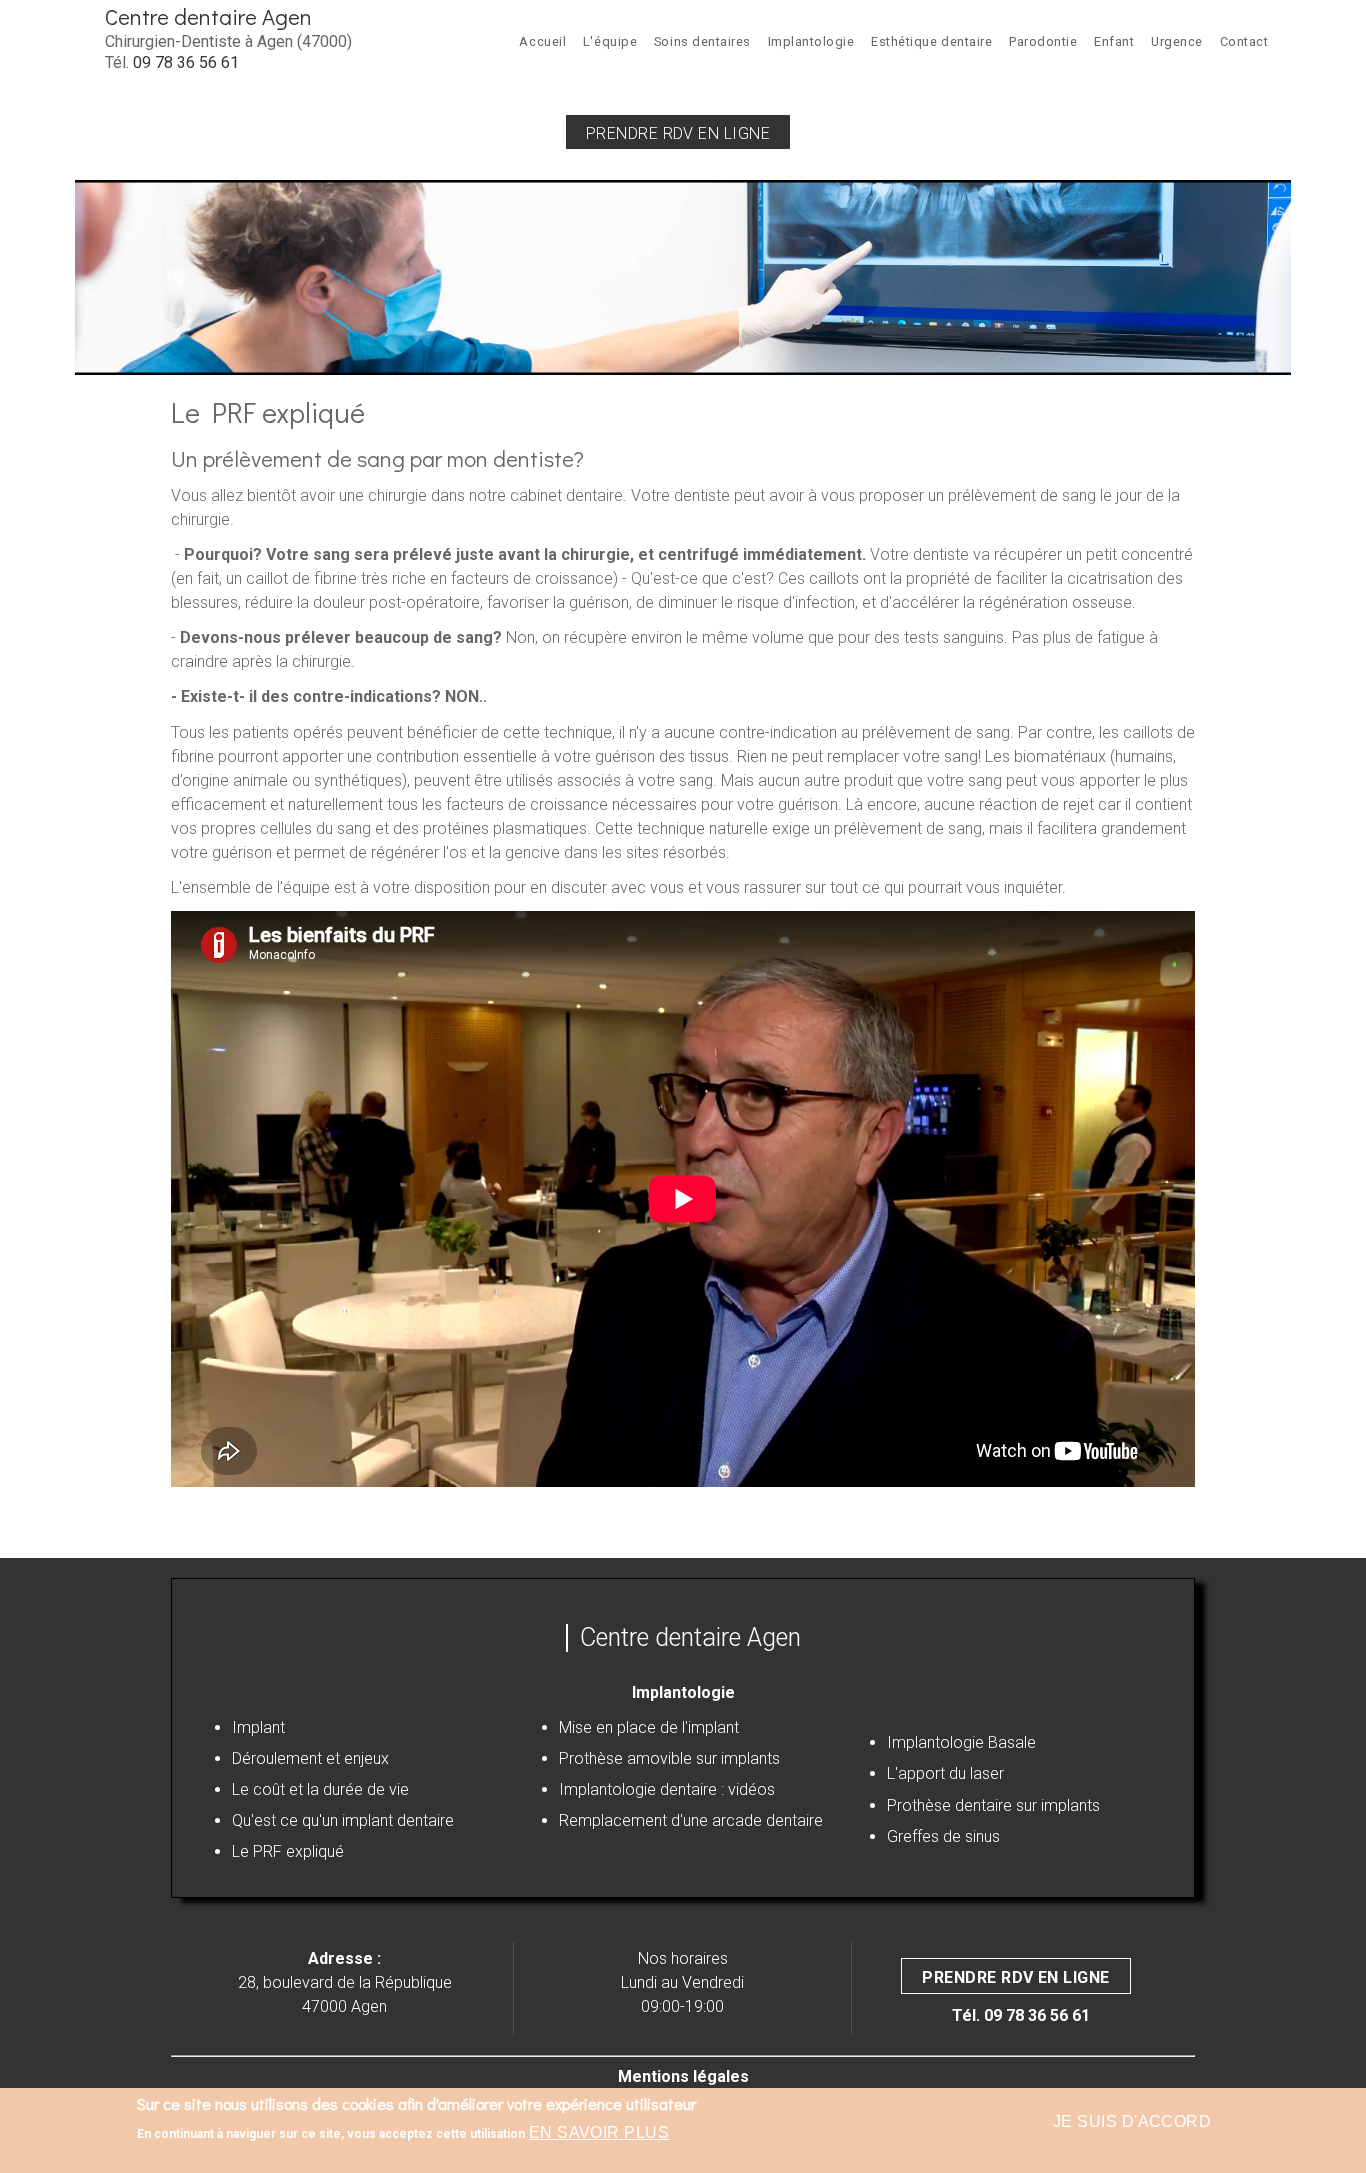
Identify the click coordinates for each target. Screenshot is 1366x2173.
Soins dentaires (702, 41)
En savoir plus (599, 2132)
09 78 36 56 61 (186, 62)
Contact (1244, 41)
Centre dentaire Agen (208, 16)
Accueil (542, 41)
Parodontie (1043, 41)
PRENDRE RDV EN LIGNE (1016, 1977)
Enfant (1114, 41)
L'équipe (610, 41)
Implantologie (811, 41)
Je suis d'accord (1132, 2121)
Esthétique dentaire (931, 41)
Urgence (1177, 41)
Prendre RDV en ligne (678, 133)
